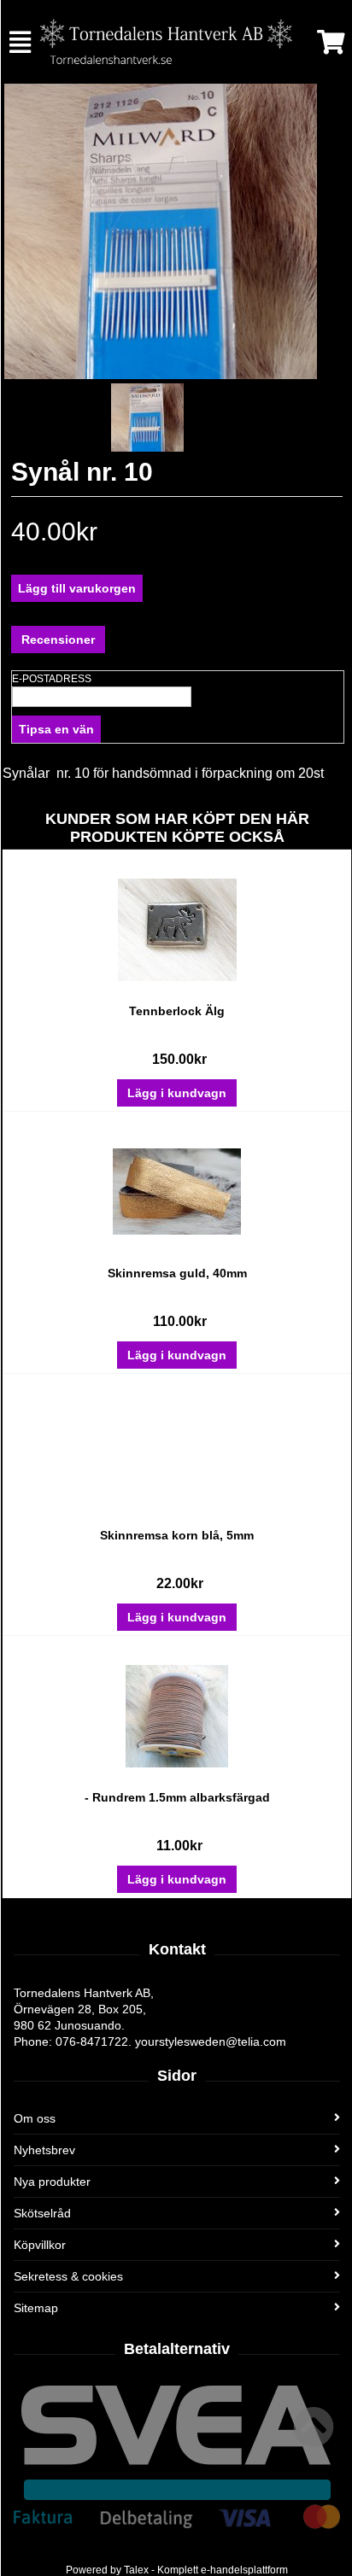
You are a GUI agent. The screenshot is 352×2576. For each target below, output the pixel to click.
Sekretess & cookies (68, 2276)
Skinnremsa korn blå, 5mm (177, 1535)
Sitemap (36, 2308)
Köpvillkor (40, 2245)
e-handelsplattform (244, 2570)
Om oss (35, 2118)
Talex (136, 2570)
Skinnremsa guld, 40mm (177, 1273)
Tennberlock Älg (177, 1011)
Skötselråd (42, 2213)
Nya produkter (52, 2182)
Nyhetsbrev (44, 2150)
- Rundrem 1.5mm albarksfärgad (177, 1797)
